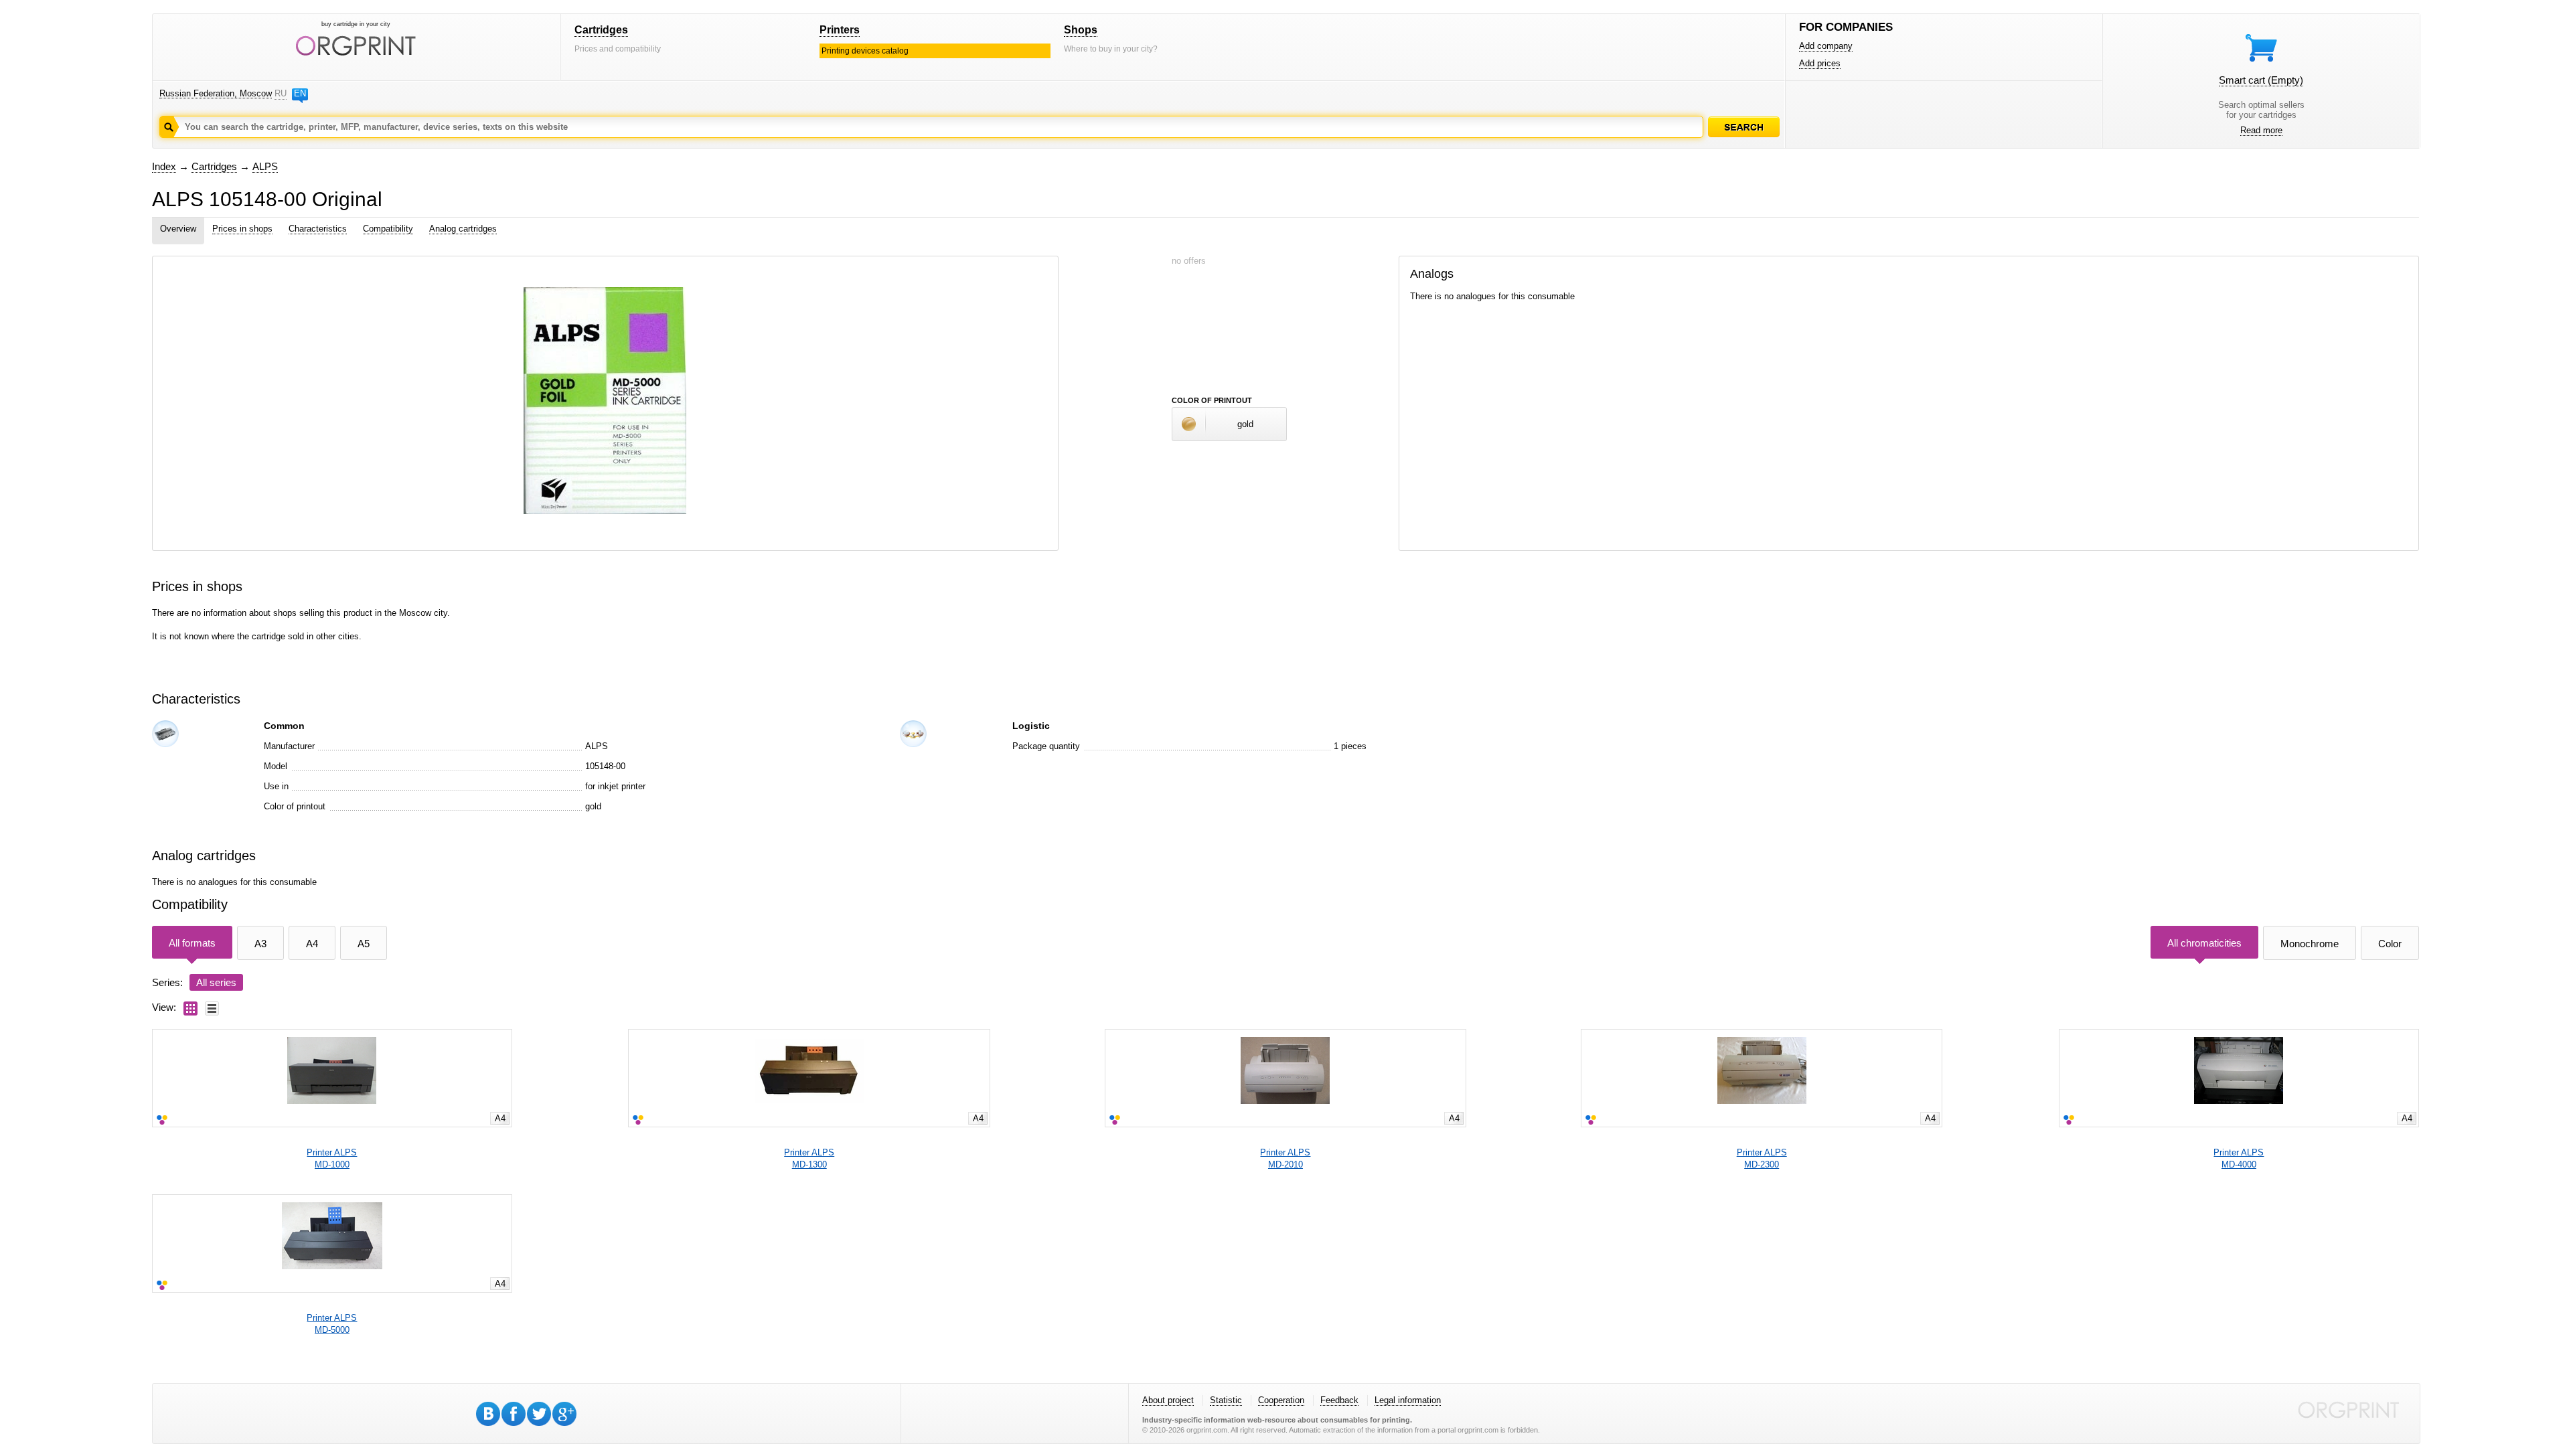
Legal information (1408, 1400)
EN (300, 93)
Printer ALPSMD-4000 (2239, 1158)
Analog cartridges (463, 229)
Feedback (1339, 1400)
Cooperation (1281, 1400)
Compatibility (388, 229)
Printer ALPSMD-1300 (809, 1158)
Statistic (1226, 1400)
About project (1168, 1400)
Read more (2261, 130)
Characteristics (318, 229)
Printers (840, 30)
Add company (1826, 46)
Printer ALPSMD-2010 (1285, 1158)
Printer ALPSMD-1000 (332, 1158)
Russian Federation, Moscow (216, 93)
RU (281, 93)
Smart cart (2261, 80)
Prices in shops (242, 229)
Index (164, 166)
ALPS (265, 166)
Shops (1081, 30)
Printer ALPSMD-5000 (332, 1324)
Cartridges (601, 30)
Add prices (1820, 63)
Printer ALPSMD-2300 (1762, 1158)
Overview (178, 229)
